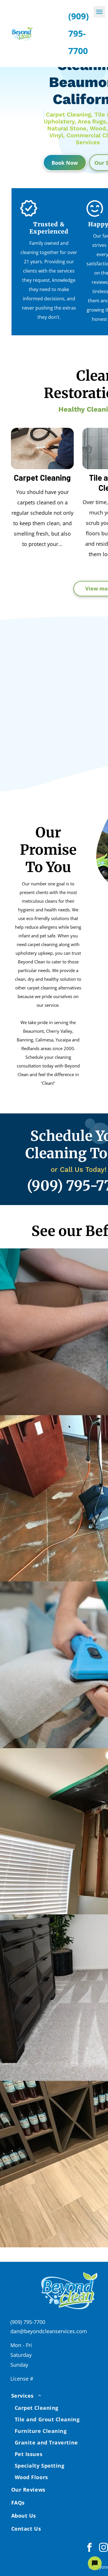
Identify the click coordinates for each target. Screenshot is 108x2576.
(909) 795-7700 (28, 2322)
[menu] (99, 12)
